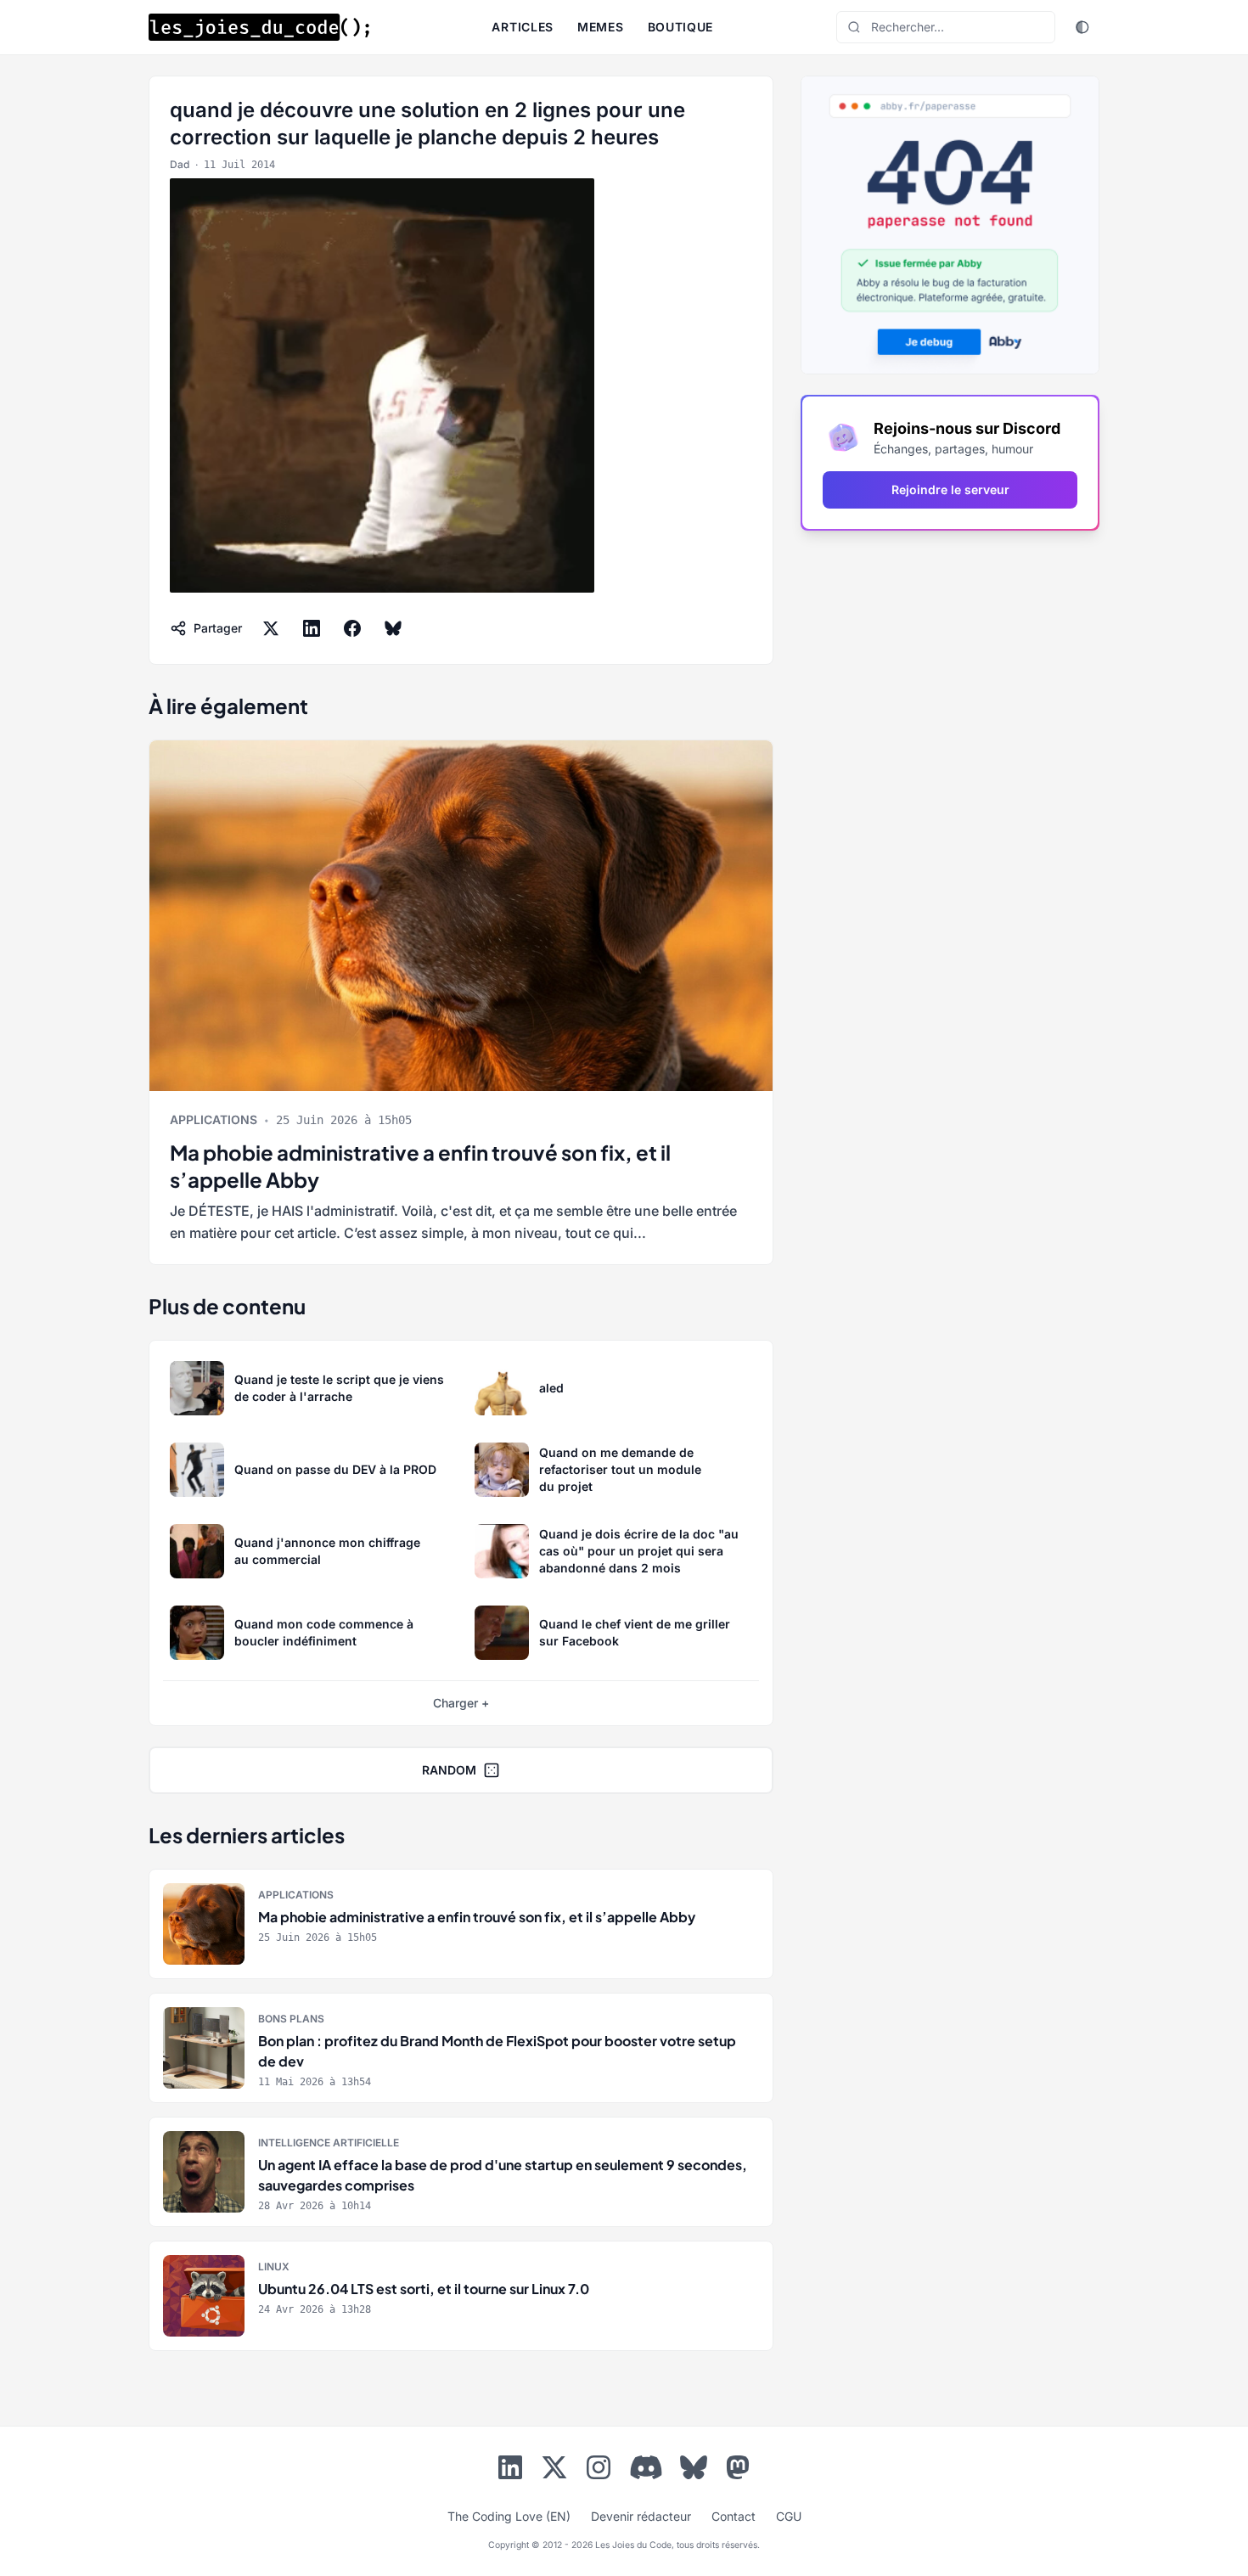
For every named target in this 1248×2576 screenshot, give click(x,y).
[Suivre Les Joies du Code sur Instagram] (599, 2471)
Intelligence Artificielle (329, 2143)
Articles (523, 27)
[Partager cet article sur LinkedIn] (312, 628)
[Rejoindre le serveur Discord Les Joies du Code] (646, 2467)
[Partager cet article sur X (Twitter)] (271, 628)
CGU (789, 2516)
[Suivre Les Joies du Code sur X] (554, 2471)
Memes (601, 27)
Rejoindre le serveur (950, 489)
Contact (734, 2516)
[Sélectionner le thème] (1082, 27)
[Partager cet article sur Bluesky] (393, 628)
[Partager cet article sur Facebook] (352, 628)
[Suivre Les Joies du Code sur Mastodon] (738, 2471)
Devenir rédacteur (641, 2516)
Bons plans (291, 2019)
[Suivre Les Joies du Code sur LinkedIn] (510, 2471)
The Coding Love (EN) (509, 2516)
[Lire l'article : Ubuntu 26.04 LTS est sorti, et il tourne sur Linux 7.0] (461, 2296)
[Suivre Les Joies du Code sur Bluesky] (694, 2471)
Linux (274, 2267)
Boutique (681, 27)
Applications (214, 1119)
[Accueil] (259, 27)
